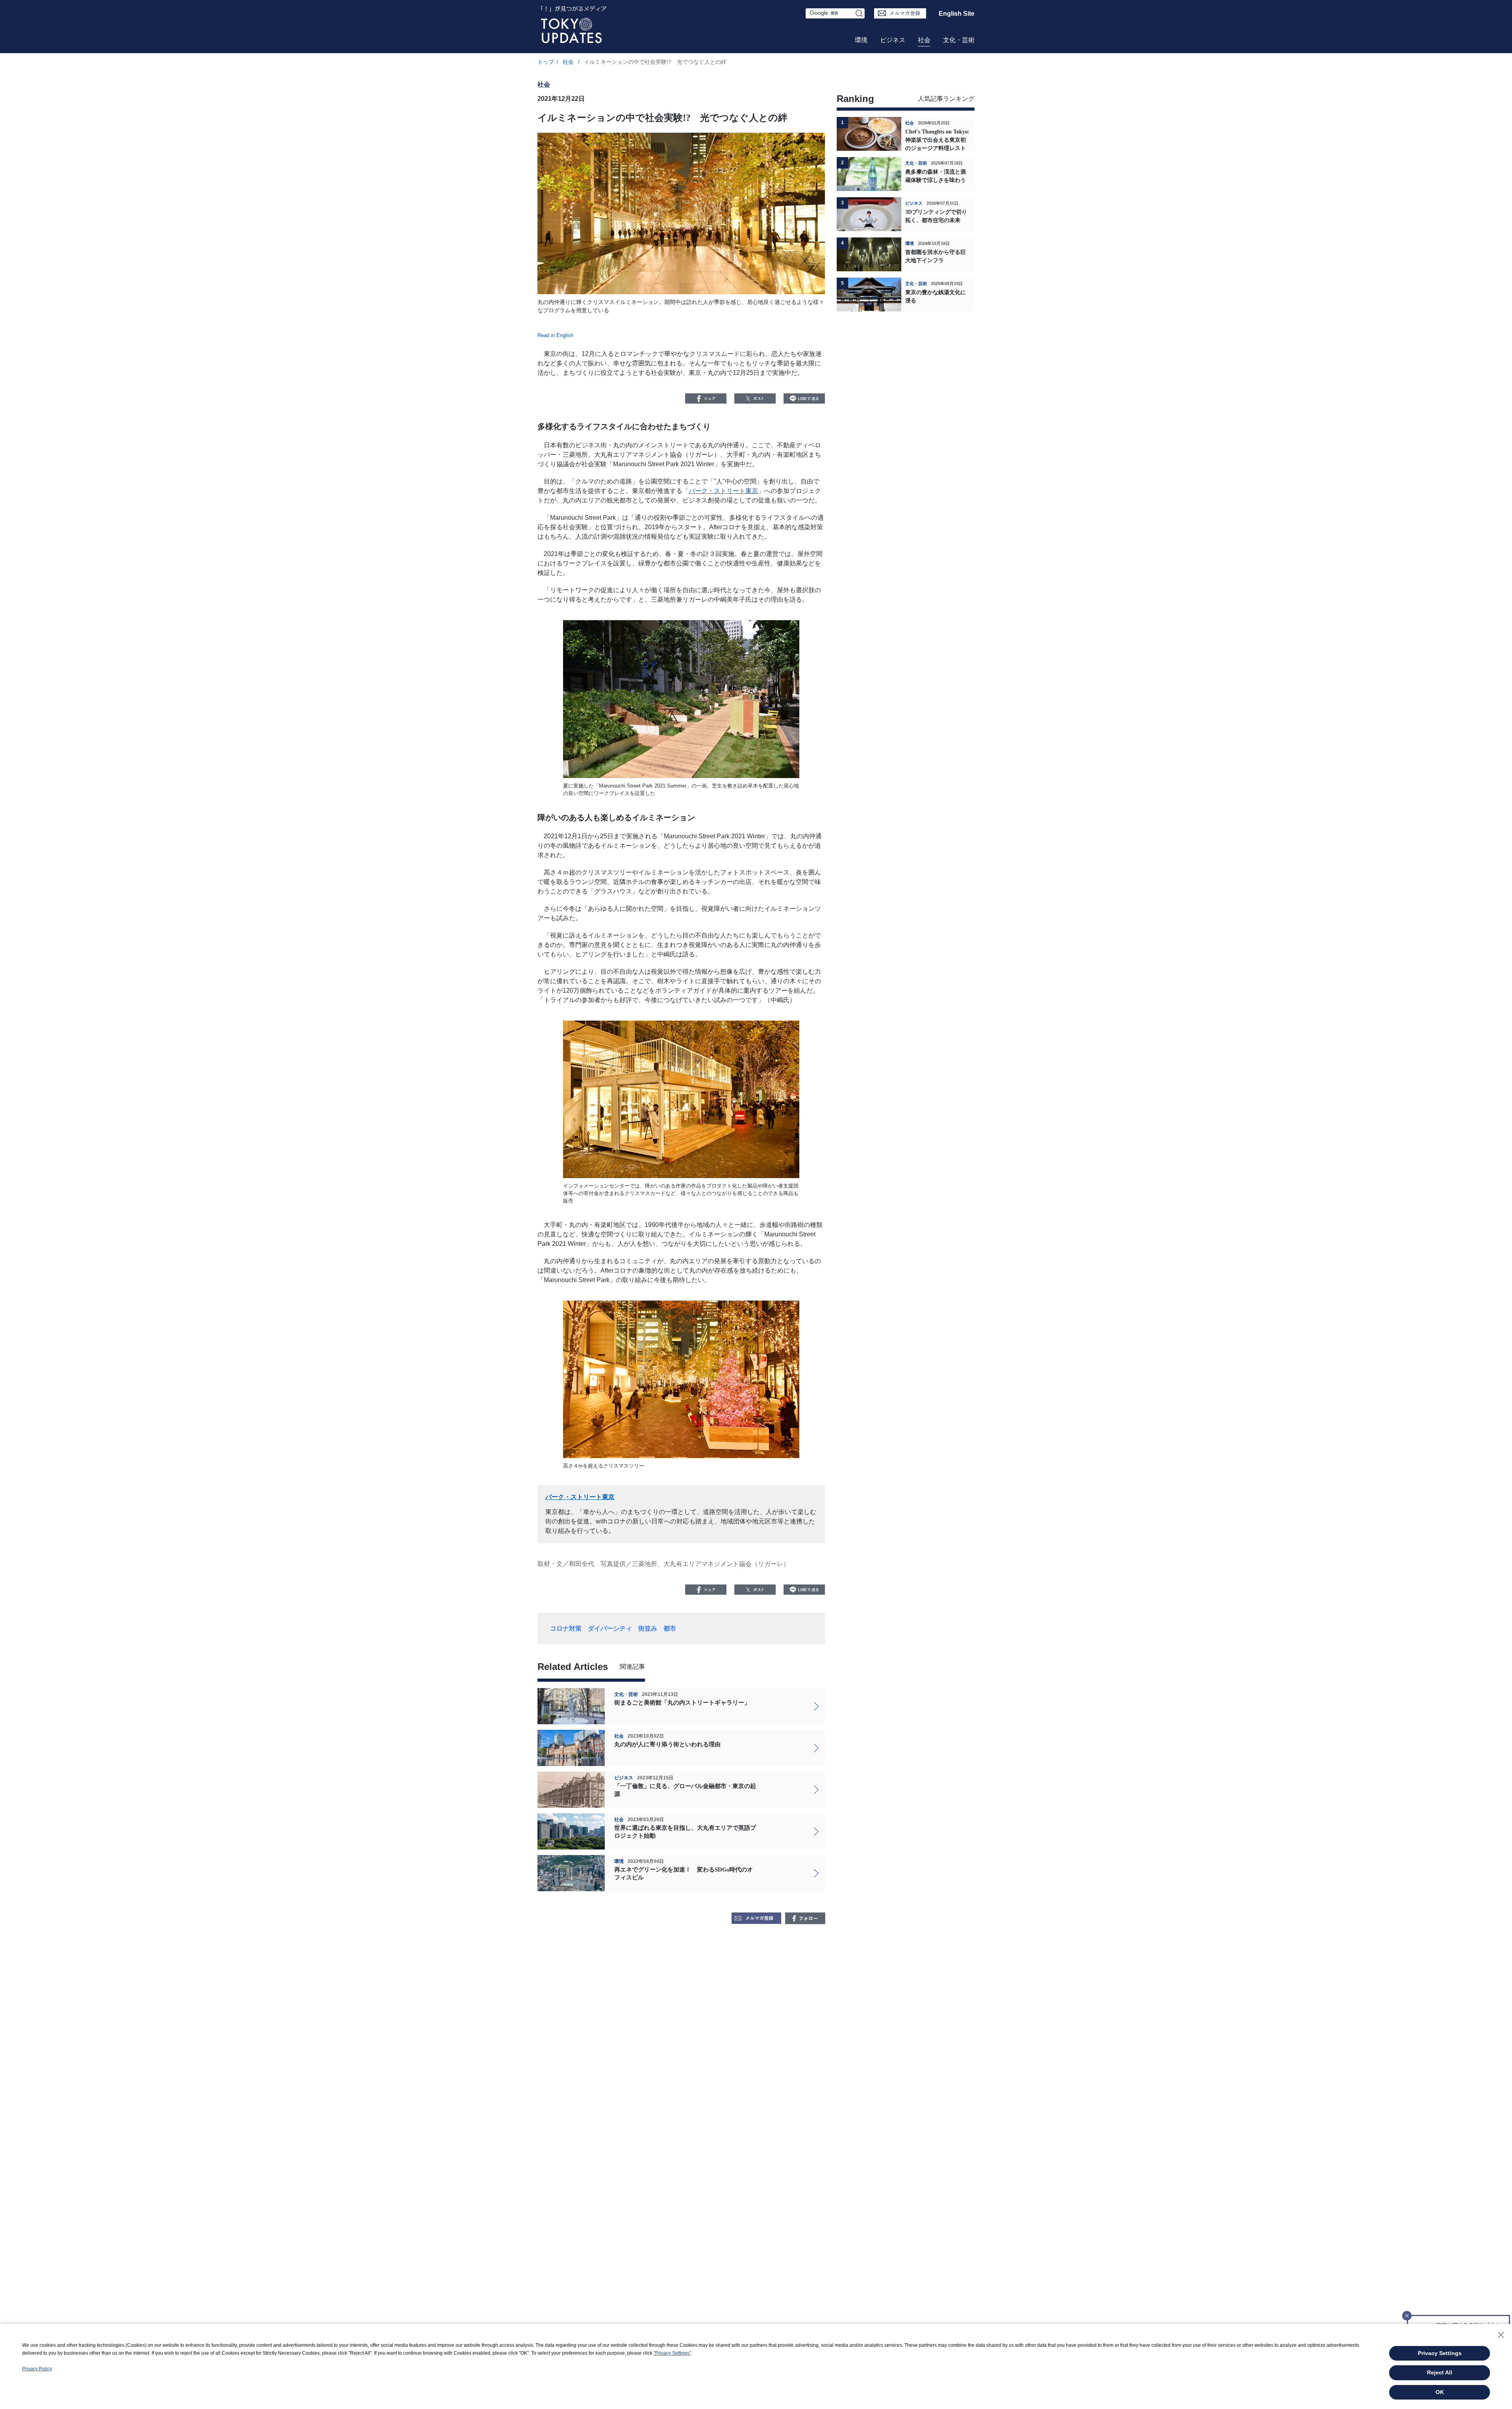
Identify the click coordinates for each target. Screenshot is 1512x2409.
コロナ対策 (566, 1628)
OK (1440, 2392)
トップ (546, 62)
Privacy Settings (1440, 2353)
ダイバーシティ (610, 1628)
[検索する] (860, 13)
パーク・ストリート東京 (723, 491)
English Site (957, 14)
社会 (924, 40)
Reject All (1440, 2372)
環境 (861, 40)
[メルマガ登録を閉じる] (1407, 2313)
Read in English (555, 335)
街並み (648, 1628)
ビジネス (893, 40)
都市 (670, 1628)
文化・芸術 (959, 40)
